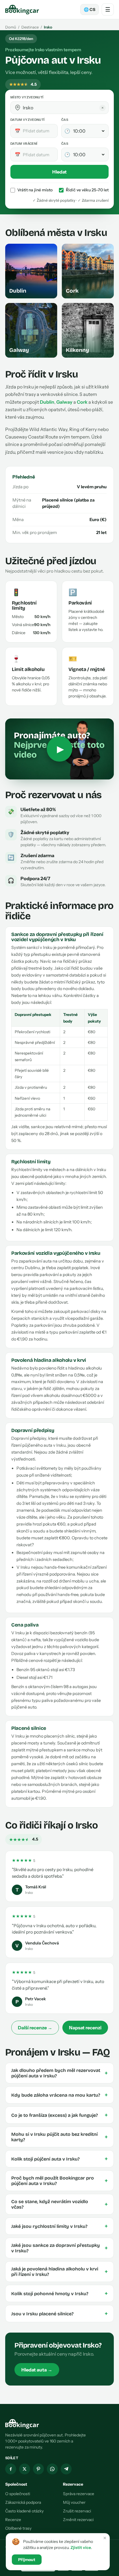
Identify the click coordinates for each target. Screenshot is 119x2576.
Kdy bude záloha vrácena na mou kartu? (59, 2095)
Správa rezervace (79, 2494)
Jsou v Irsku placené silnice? (59, 2314)
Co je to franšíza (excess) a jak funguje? (59, 2115)
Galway (64, 402)
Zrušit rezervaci (77, 2511)
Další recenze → (35, 2028)
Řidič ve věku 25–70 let (87, 190)
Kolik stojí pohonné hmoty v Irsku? (59, 2293)
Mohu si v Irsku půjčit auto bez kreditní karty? (59, 2137)
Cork (82, 402)
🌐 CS (90, 9)
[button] (18, 108)
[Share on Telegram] (66, 2469)
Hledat (59, 172)
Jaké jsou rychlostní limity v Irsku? (59, 2226)
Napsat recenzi (85, 2028)
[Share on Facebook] (11, 2469)
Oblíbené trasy (18, 2528)
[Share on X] (25, 2469)
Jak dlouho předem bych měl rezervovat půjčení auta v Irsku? (59, 2073)
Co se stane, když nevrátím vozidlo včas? (59, 2204)
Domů (11, 27)
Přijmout (27, 2560)
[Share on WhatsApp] (52, 2469)
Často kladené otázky (24, 2511)
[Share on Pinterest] (38, 2469)
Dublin (47, 402)
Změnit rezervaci (78, 2520)
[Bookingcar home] (22, 9)
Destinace (30, 27)
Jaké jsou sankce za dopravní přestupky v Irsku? (59, 2248)
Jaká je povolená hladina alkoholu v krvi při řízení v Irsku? (59, 2272)
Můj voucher (74, 2502)
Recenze (13, 2520)
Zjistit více (81, 2548)
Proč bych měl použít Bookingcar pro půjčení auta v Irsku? (59, 2181)
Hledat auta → (37, 2370)
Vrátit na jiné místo (35, 190)
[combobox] (64, 108)
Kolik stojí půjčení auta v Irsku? (59, 2159)
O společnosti (18, 2494)
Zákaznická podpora (23, 2502)
